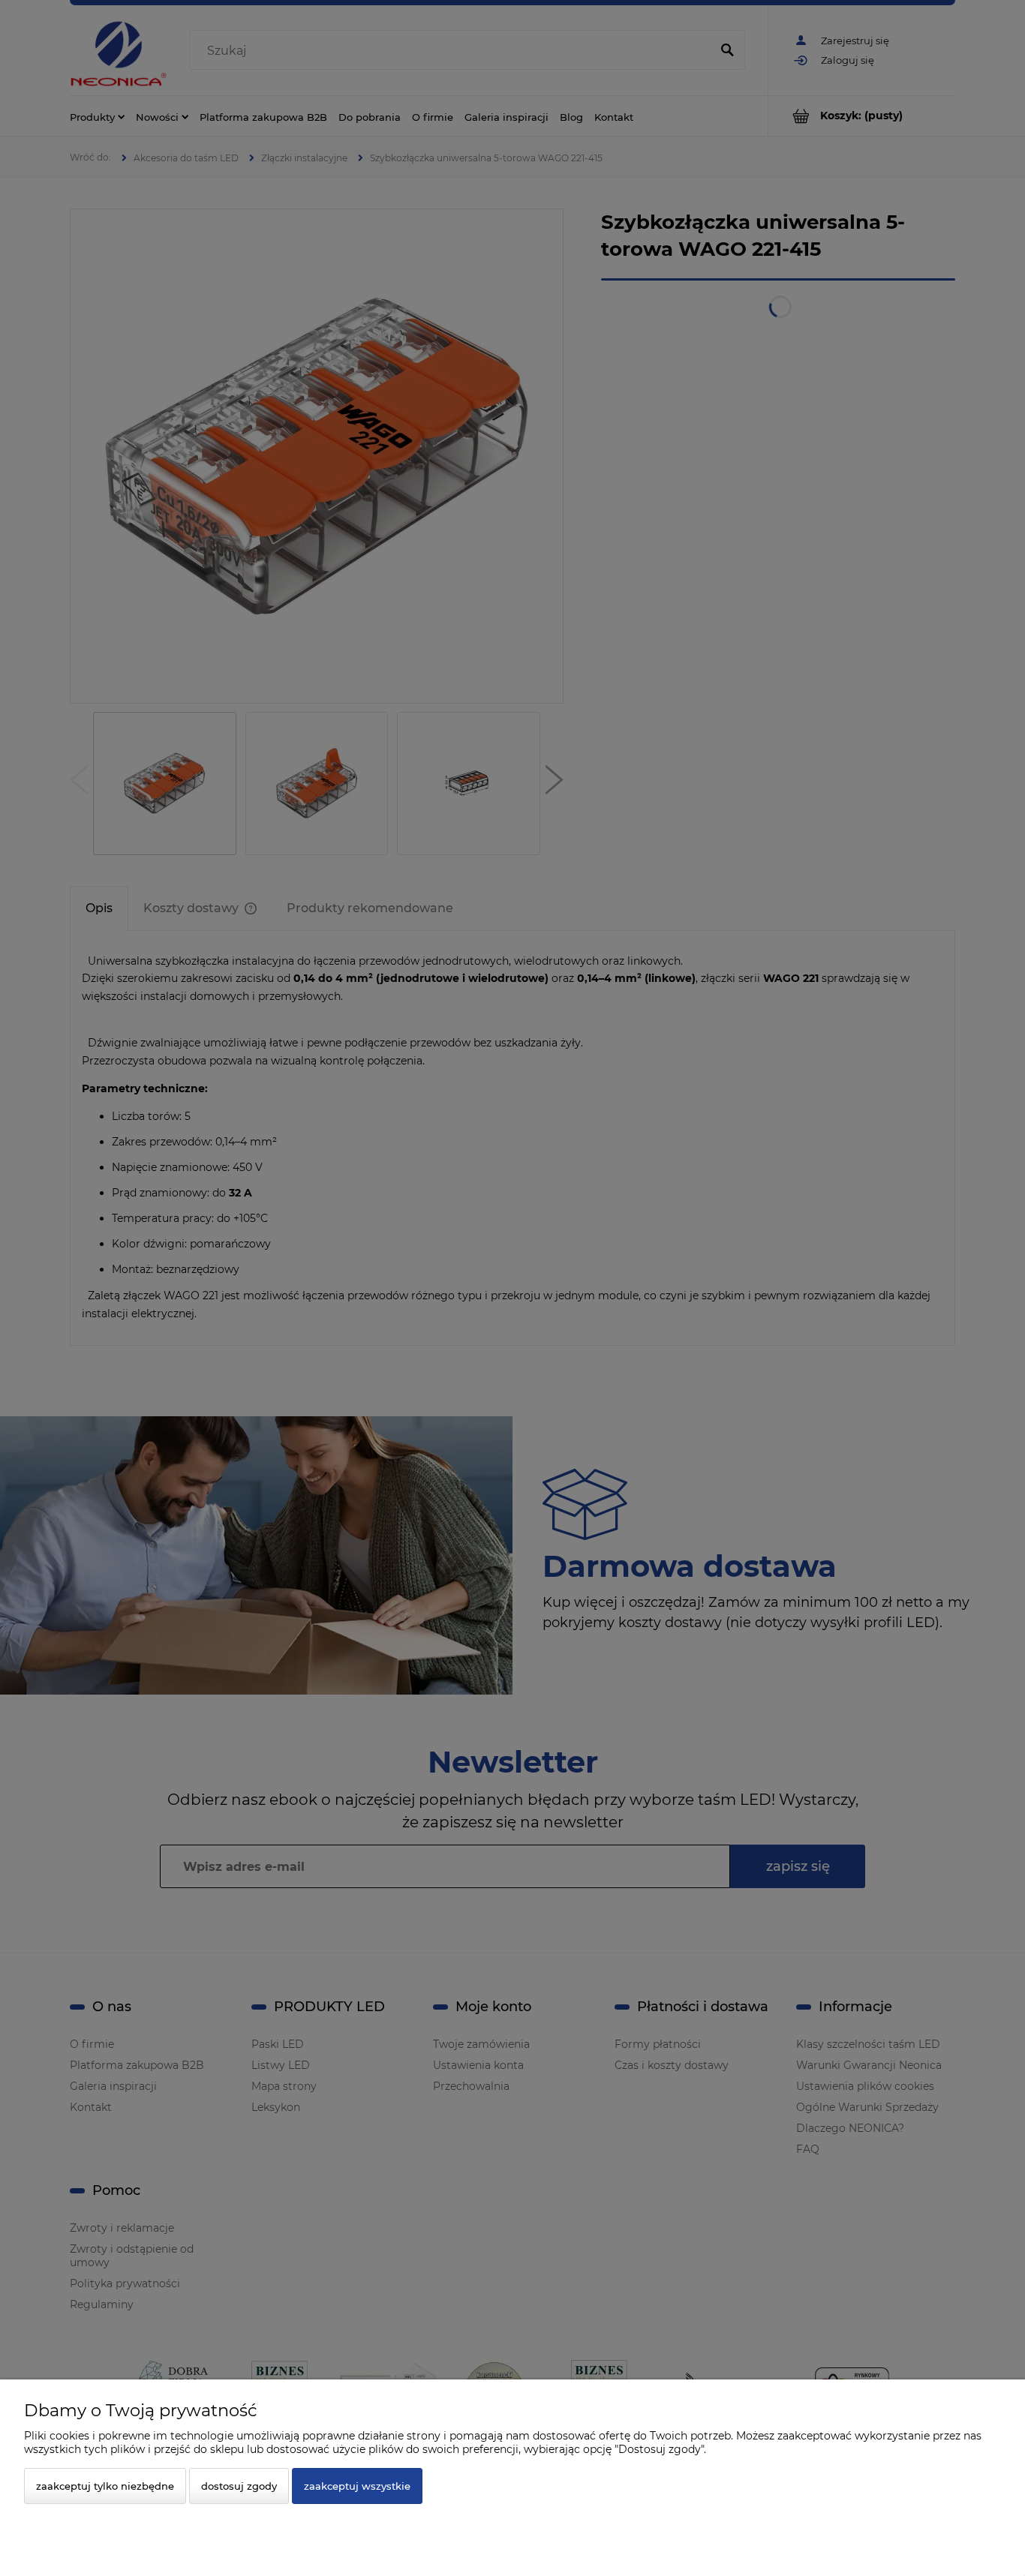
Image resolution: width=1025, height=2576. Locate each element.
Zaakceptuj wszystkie (357, 2486)
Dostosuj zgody (239, 2486)
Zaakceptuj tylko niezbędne (105, 2486)
